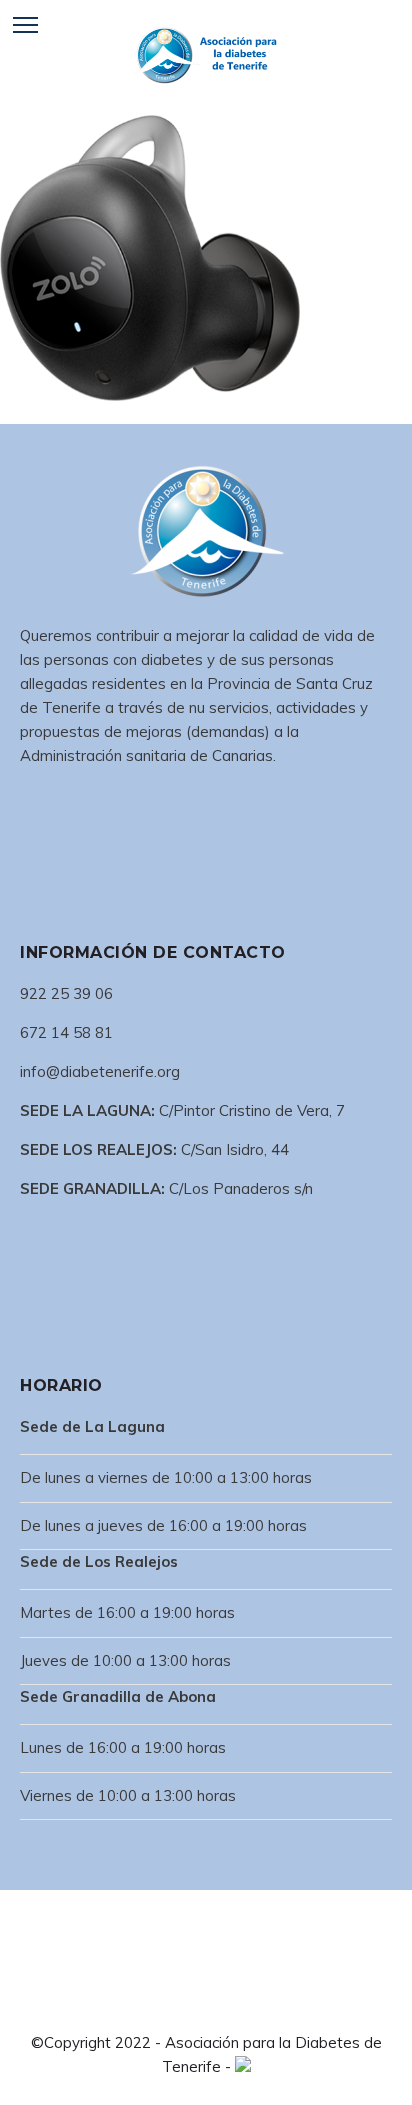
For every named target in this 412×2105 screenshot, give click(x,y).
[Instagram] (222, 2005)
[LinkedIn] (190, 2005)
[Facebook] (158, 2005)
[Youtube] (254, 2005)
